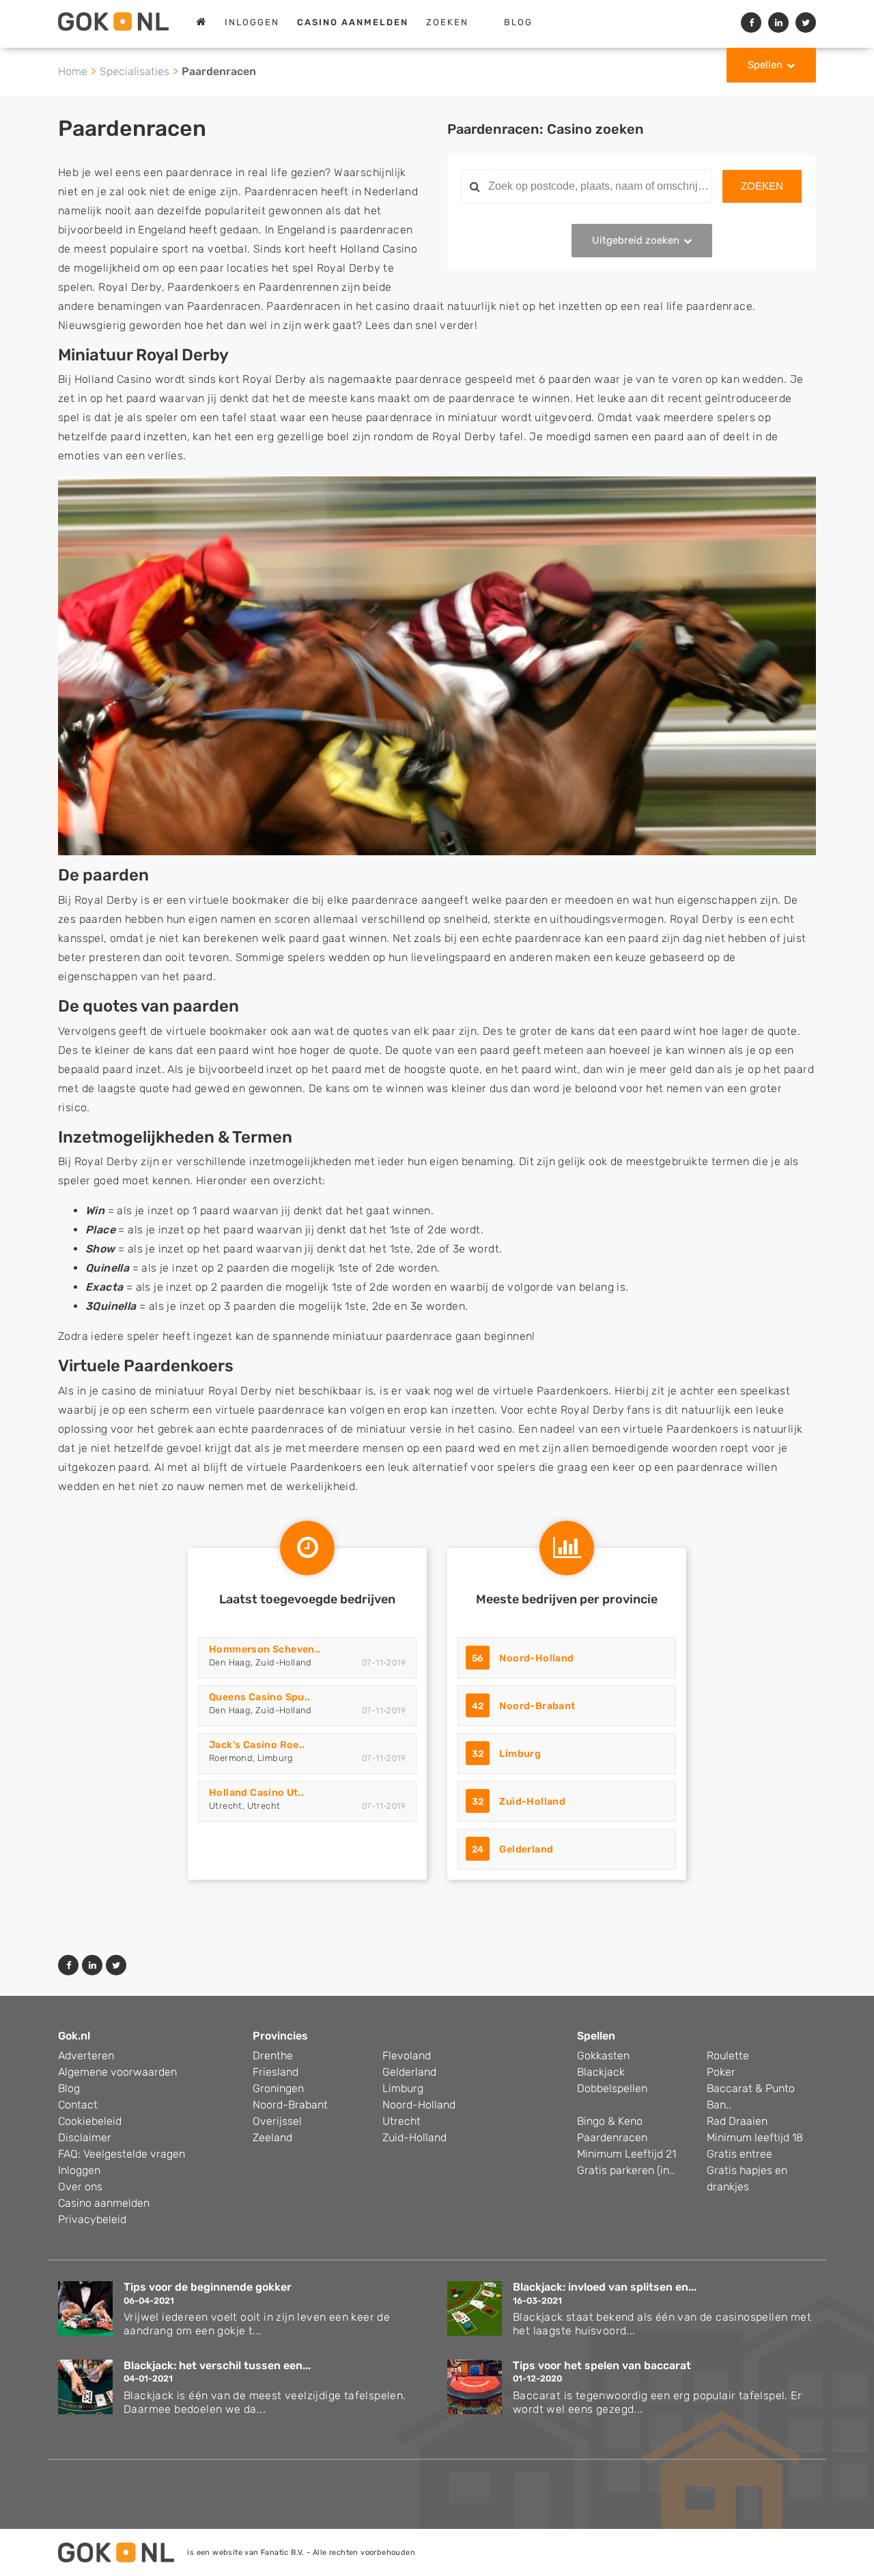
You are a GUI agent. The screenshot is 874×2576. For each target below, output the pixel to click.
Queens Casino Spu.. (260, 1697)
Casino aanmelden (104, 2203)
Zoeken (447, 22)
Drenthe (273, 2056)
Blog (518, 22)
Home (73, 71)
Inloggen (252, 22)
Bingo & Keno (610, 2121)
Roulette (728, 2056)
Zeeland (272, 2137)
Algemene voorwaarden (117, 2072)
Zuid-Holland (532, 1802)
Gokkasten (603, 2056)
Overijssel (277, 2121)
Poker (721, 2072)
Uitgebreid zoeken (636, 240)
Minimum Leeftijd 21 (626, 2154)
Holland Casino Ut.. (257, 1793)
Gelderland (526, 1849)
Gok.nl (74, 2036)
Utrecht (401, 2121)
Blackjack (601, 2072)
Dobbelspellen (612, 2088)
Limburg (520, 1754)
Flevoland (407, 2056)
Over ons (80, 2187)
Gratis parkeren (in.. (626, 2170)
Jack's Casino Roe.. (257, 1745)
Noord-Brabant (537, 1706)
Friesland (276, 2072)
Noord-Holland (536, 1658)
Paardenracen (612, 2137)
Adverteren (86, 2056)
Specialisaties (135, 71)
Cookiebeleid (90, 2121)
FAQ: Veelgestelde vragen (122, 2154)
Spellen (765, 65)
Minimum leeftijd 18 (755, 2137)
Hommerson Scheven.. (265, 1649)
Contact (78, 2105)
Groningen (278, 2088)
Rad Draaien (737, 2121)
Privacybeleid (92, 2219)
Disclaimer (85, 2137)
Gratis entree (739, 2154)
